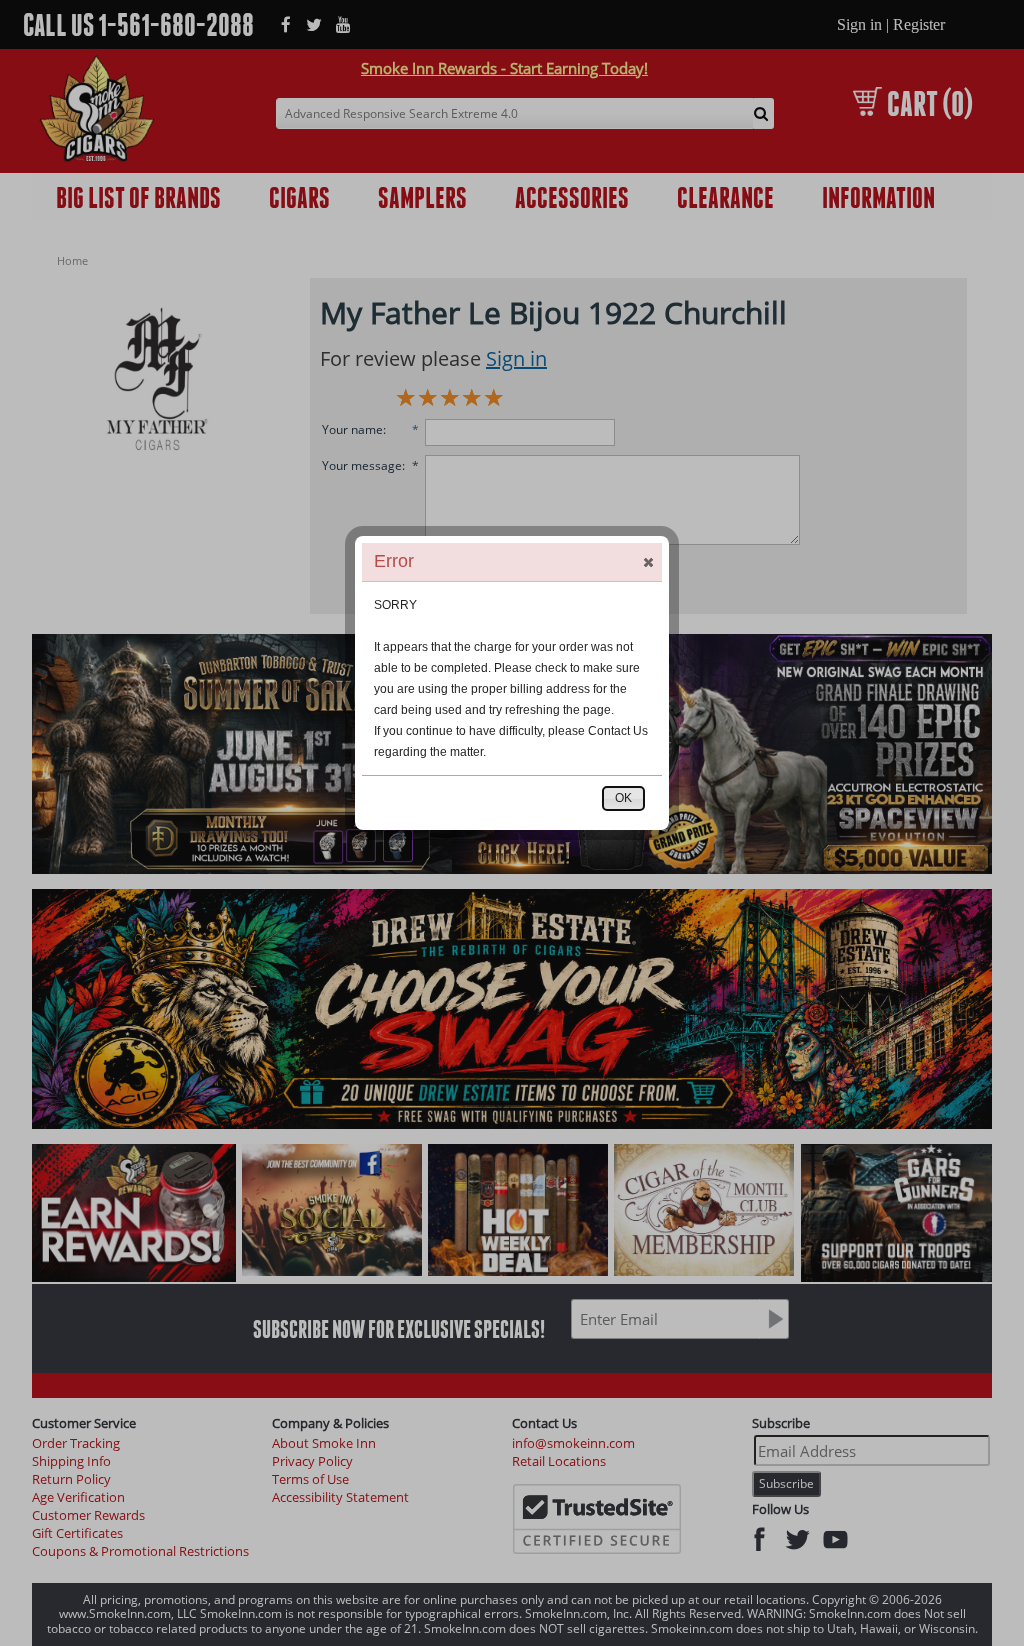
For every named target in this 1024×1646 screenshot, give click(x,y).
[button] (648, 562)
